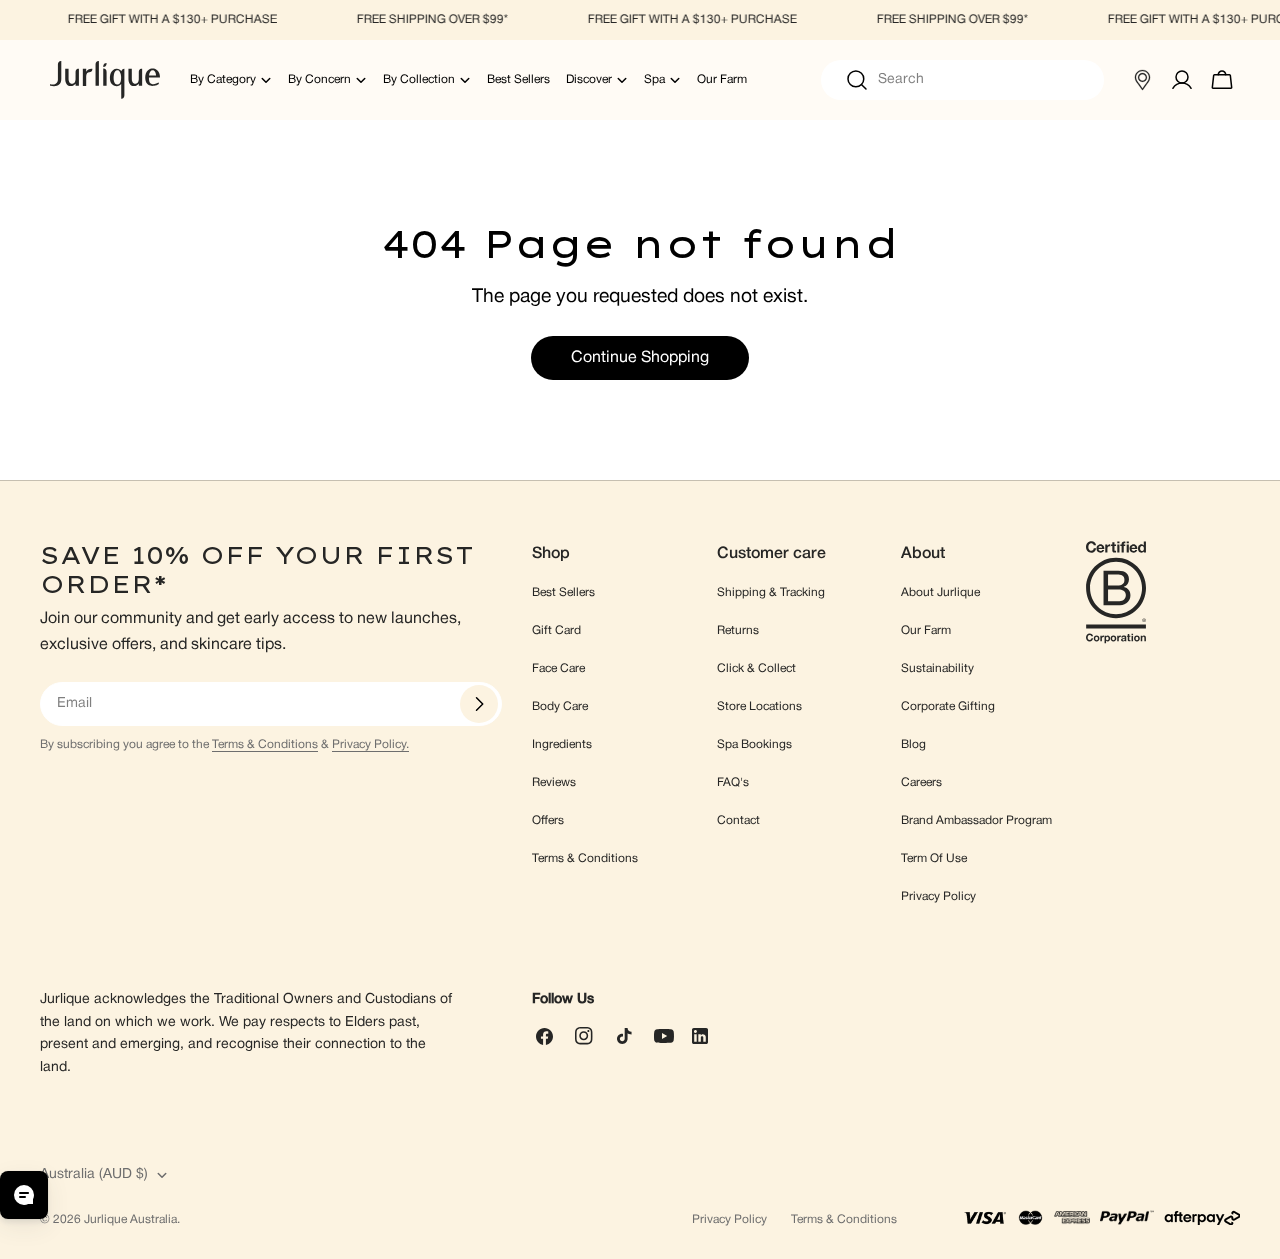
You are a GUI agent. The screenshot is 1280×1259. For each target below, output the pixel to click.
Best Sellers (563, 592)
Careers (921, 782)
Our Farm (926, 630)
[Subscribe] (479, 704)
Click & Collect (756, 668)
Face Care (558, 668)
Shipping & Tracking (771, 592)
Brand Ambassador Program (976, 820)
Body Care (560, 706)
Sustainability (937, 668)
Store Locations (759, 706)
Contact (738, 820)
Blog (913, 744)
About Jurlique (940, 592)
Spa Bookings (754, 744)
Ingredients (562, 744)
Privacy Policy (938, 896)
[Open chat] (24, 1195)
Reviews (554, 782)
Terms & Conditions (265, 744)
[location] (1142, 80)
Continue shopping (640, 358)
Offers (548, 820)
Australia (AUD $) (94, 1174)
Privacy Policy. (370, 744)
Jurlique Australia (130, 1219)
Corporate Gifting (948, 706)
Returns (738, 630)
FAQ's (733, 782)
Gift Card (556, 630)
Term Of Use (934, 858)
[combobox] (962, 80)
